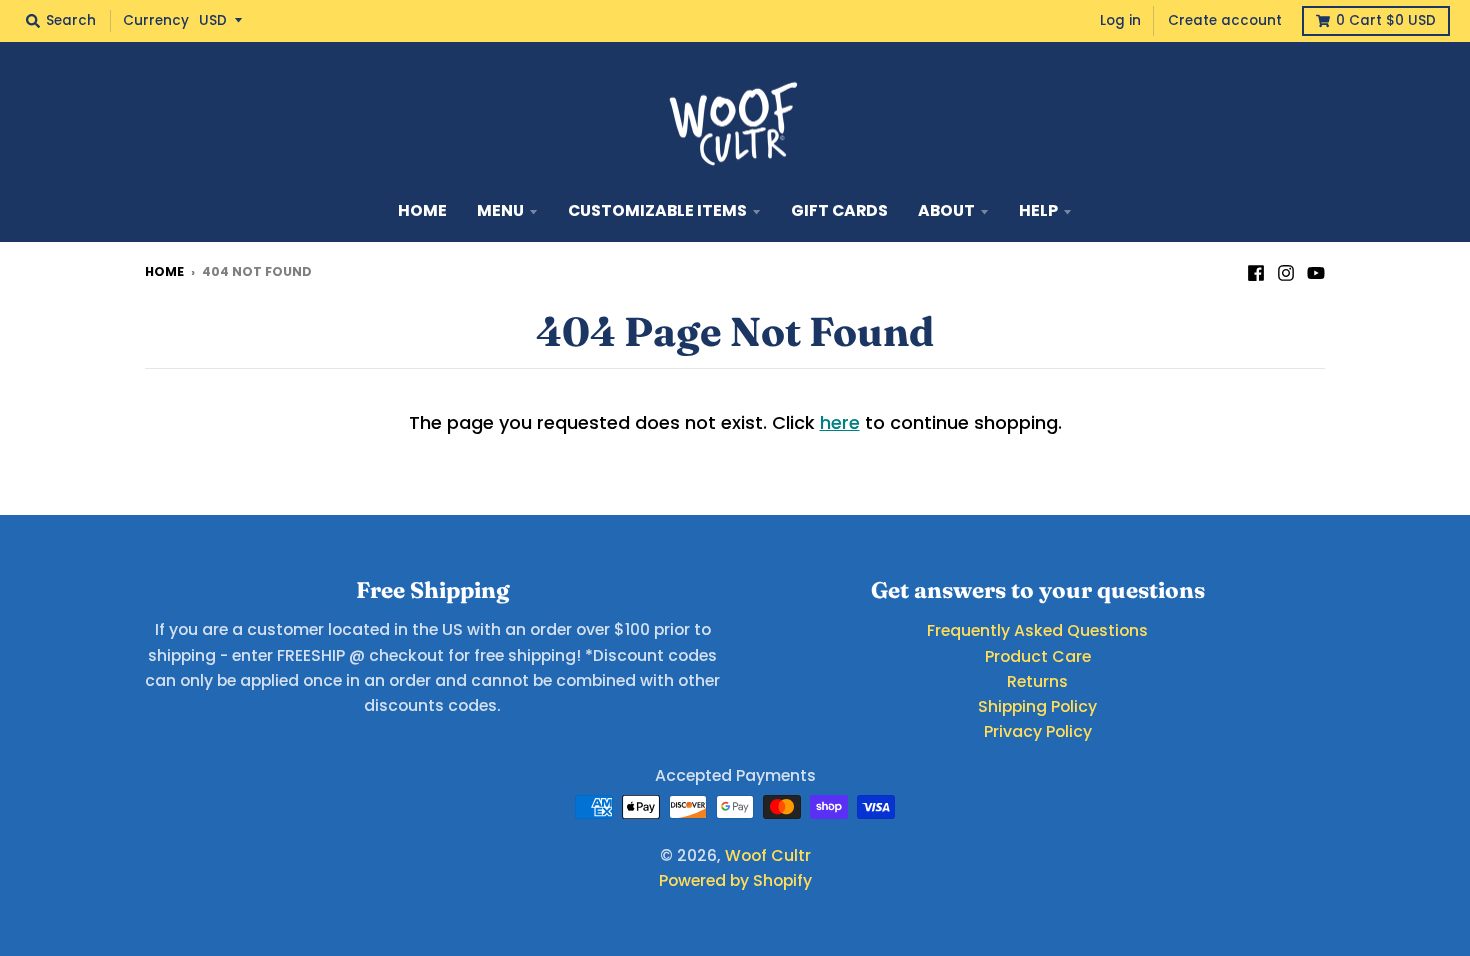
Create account (1225, 20)
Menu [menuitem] (500, 210)
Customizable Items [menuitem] (657, 210)
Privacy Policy (1038, 731)
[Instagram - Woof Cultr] (1286, 271)
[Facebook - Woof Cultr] (1256, 271)
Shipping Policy (1037, 706)
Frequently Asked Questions (1037, 630)
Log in (1120, 20)
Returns (1037, 681)
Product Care (1038, 656)
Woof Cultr (768, 855)
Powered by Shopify (735, 880)
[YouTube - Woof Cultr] (1316, 271)
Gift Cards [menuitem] (839, 210)
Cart (1386, 20)
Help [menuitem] (1038, 210)
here (840, 422)
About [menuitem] (946, 210)
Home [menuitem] (422, 210)
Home (164, 271)
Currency (156, 20)
